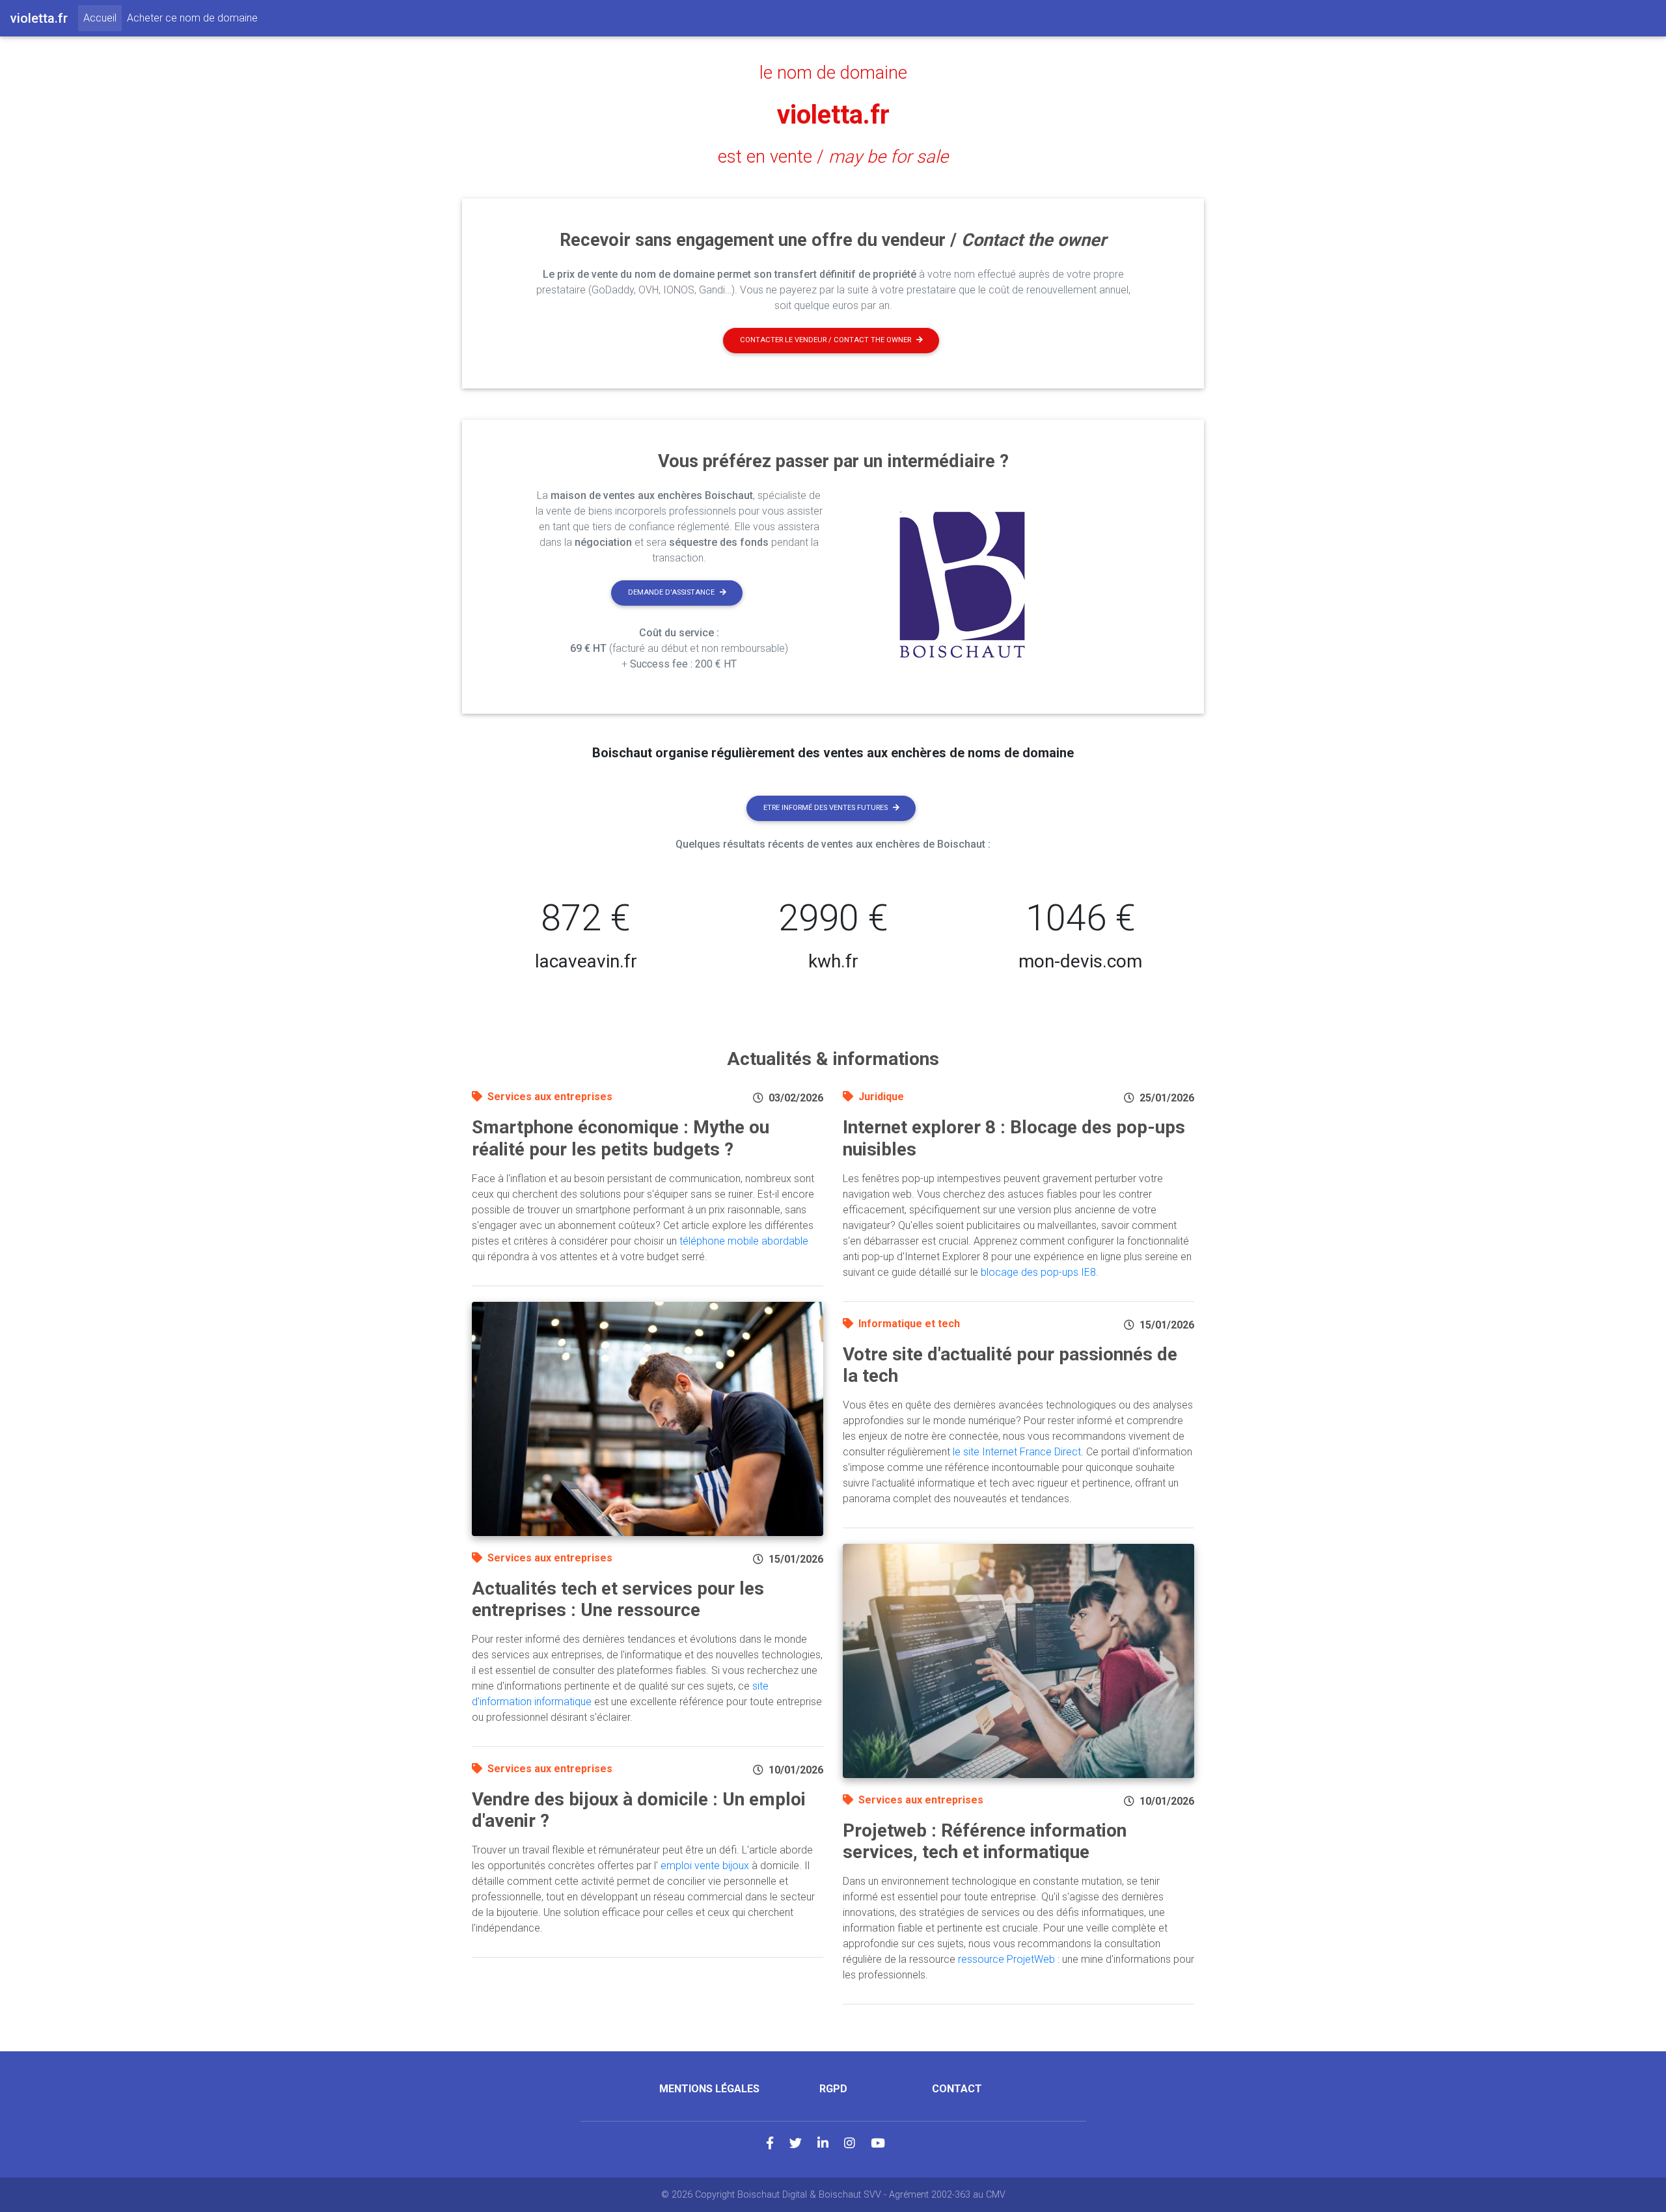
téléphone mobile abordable (744, 1241)
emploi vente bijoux (705, 1866)
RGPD (833, 2089)
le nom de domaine (833, 73)
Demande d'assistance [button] (671, 592)
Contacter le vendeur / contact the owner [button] (826, 340)
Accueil (102, 18)
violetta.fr (833, 115)
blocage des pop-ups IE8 (1038, 1272)
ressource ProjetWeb (1006, 1959)
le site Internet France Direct (1017, 1452)
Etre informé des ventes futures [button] (826, 808)
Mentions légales (709, 2089)
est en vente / (833, 157)
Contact (957, 2089)
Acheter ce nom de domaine (192, 18)
